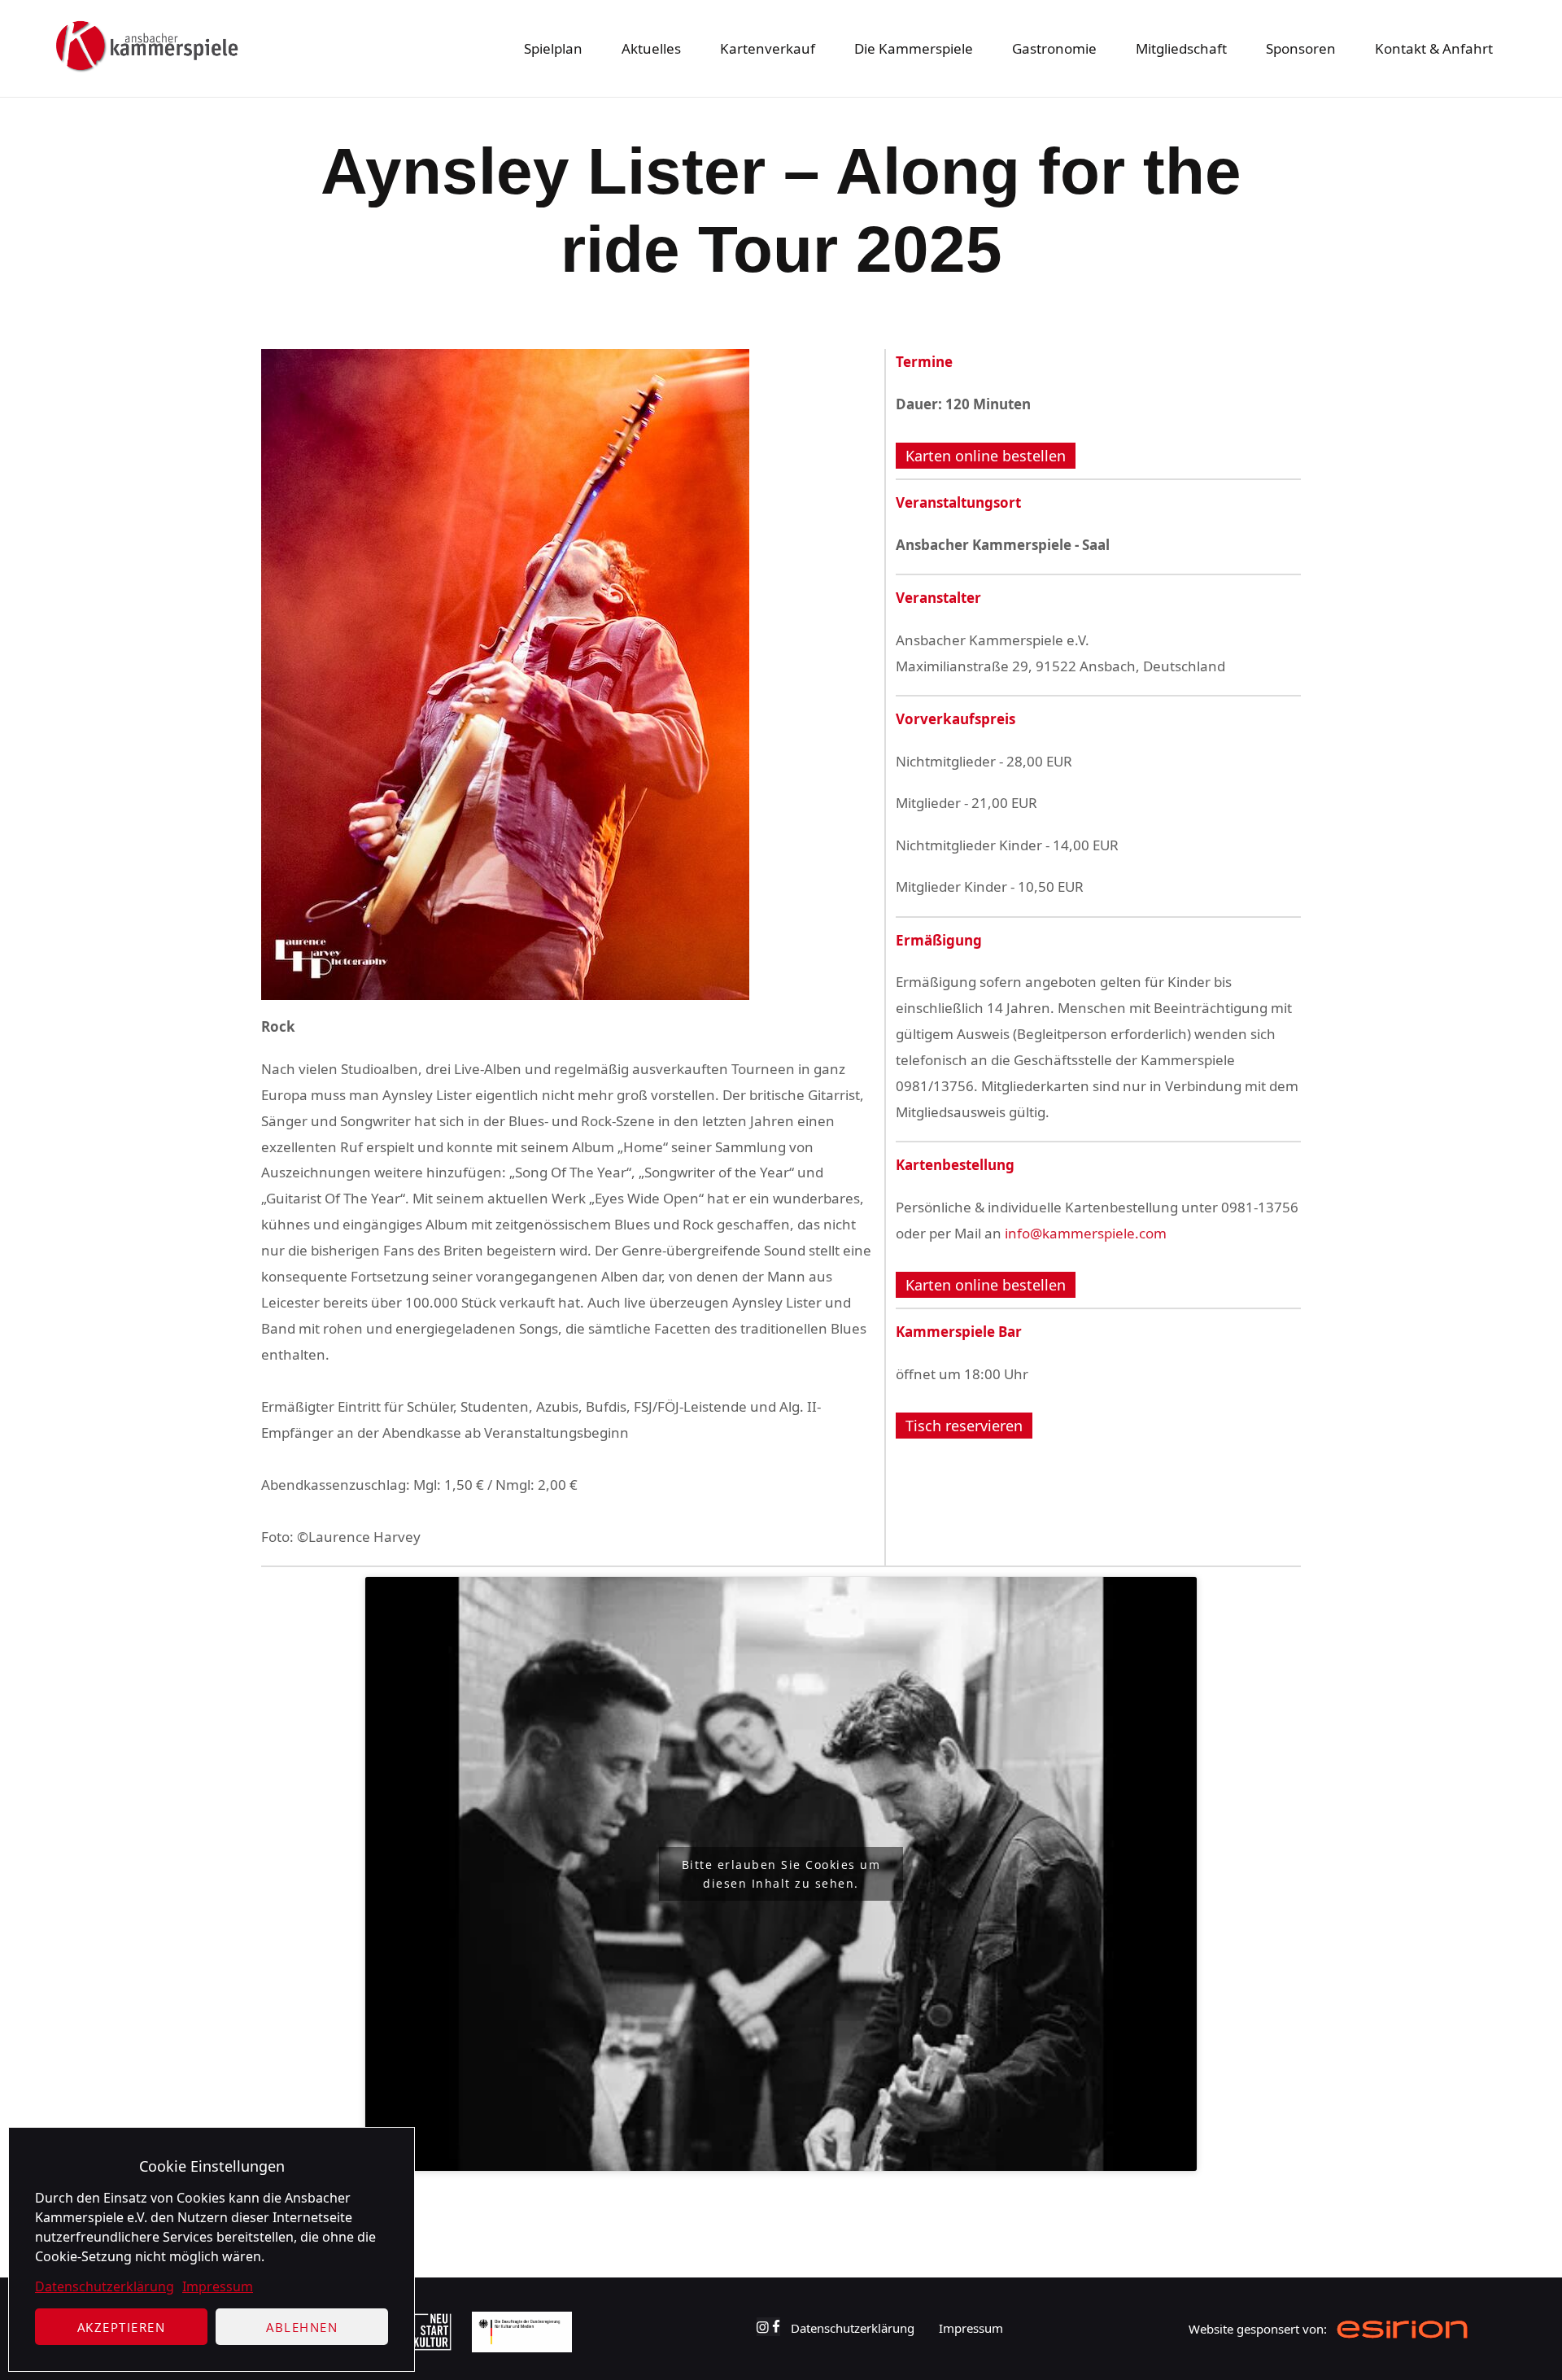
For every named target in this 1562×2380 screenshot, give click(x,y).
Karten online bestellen (986, 456)
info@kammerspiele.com (1086, 1233)
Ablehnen (302, 2327)
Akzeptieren (122, 2327)
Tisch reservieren (964, 1426)
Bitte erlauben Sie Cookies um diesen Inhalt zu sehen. (781, 1874)
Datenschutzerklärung (105, 2286)
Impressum (218, 2286)
